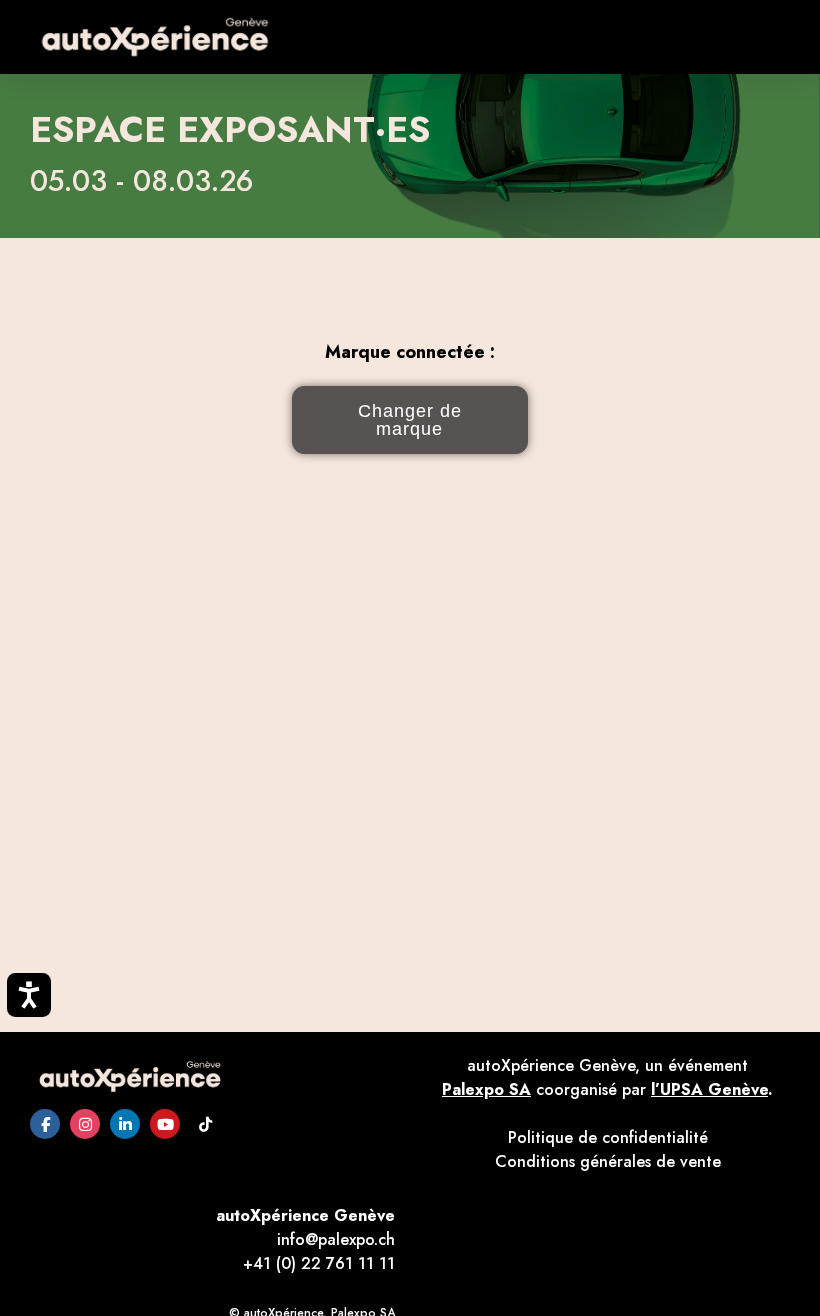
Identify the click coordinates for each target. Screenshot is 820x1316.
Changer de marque (410, 420)
